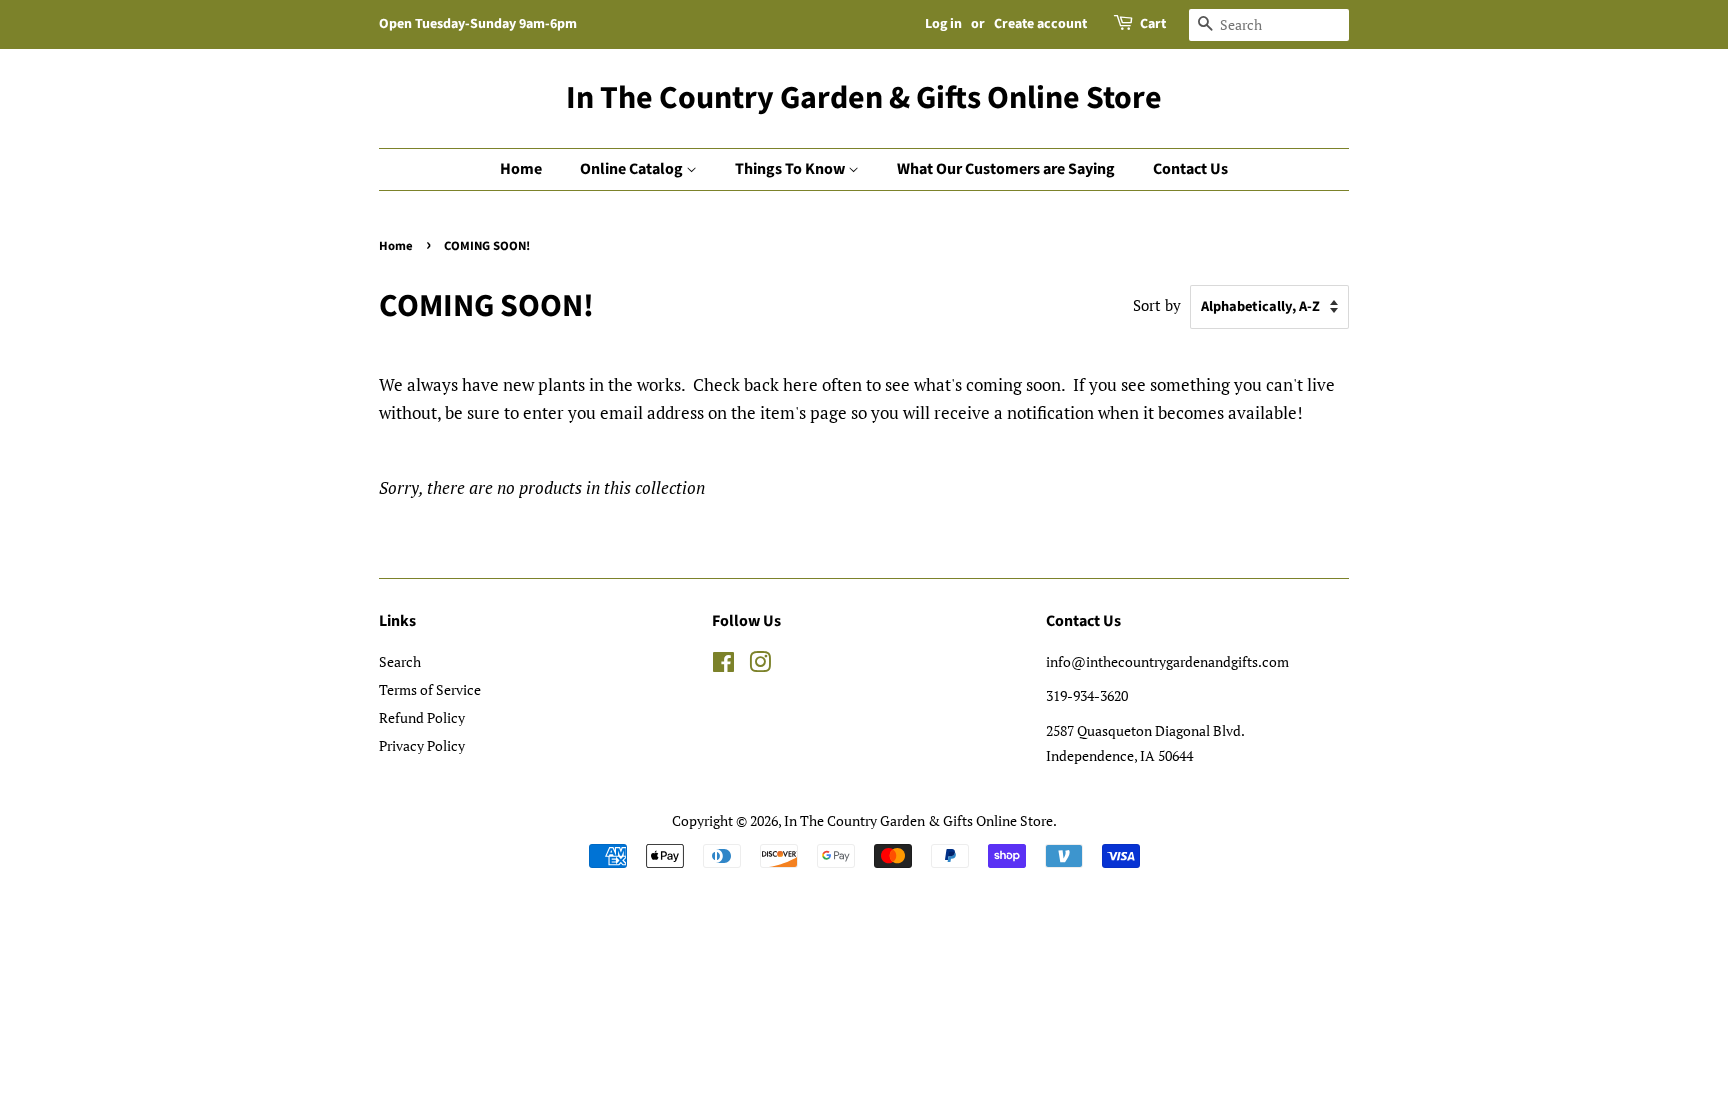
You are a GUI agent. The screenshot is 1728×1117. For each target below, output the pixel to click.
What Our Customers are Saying (1006, 169)
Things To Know (791, 169)
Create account (1040, 24)
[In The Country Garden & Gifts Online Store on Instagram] (760, 665)
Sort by (1157, 305)
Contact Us (1190, 169)
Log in (943, 24)
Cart (1153, 24)
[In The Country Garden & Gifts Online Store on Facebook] (723, 665)
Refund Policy (422, 717)
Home (521, 169)
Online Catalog (633, 169)
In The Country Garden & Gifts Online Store (864, 98)
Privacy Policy (422, 745)
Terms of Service (430, 689)
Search (400, 661)
